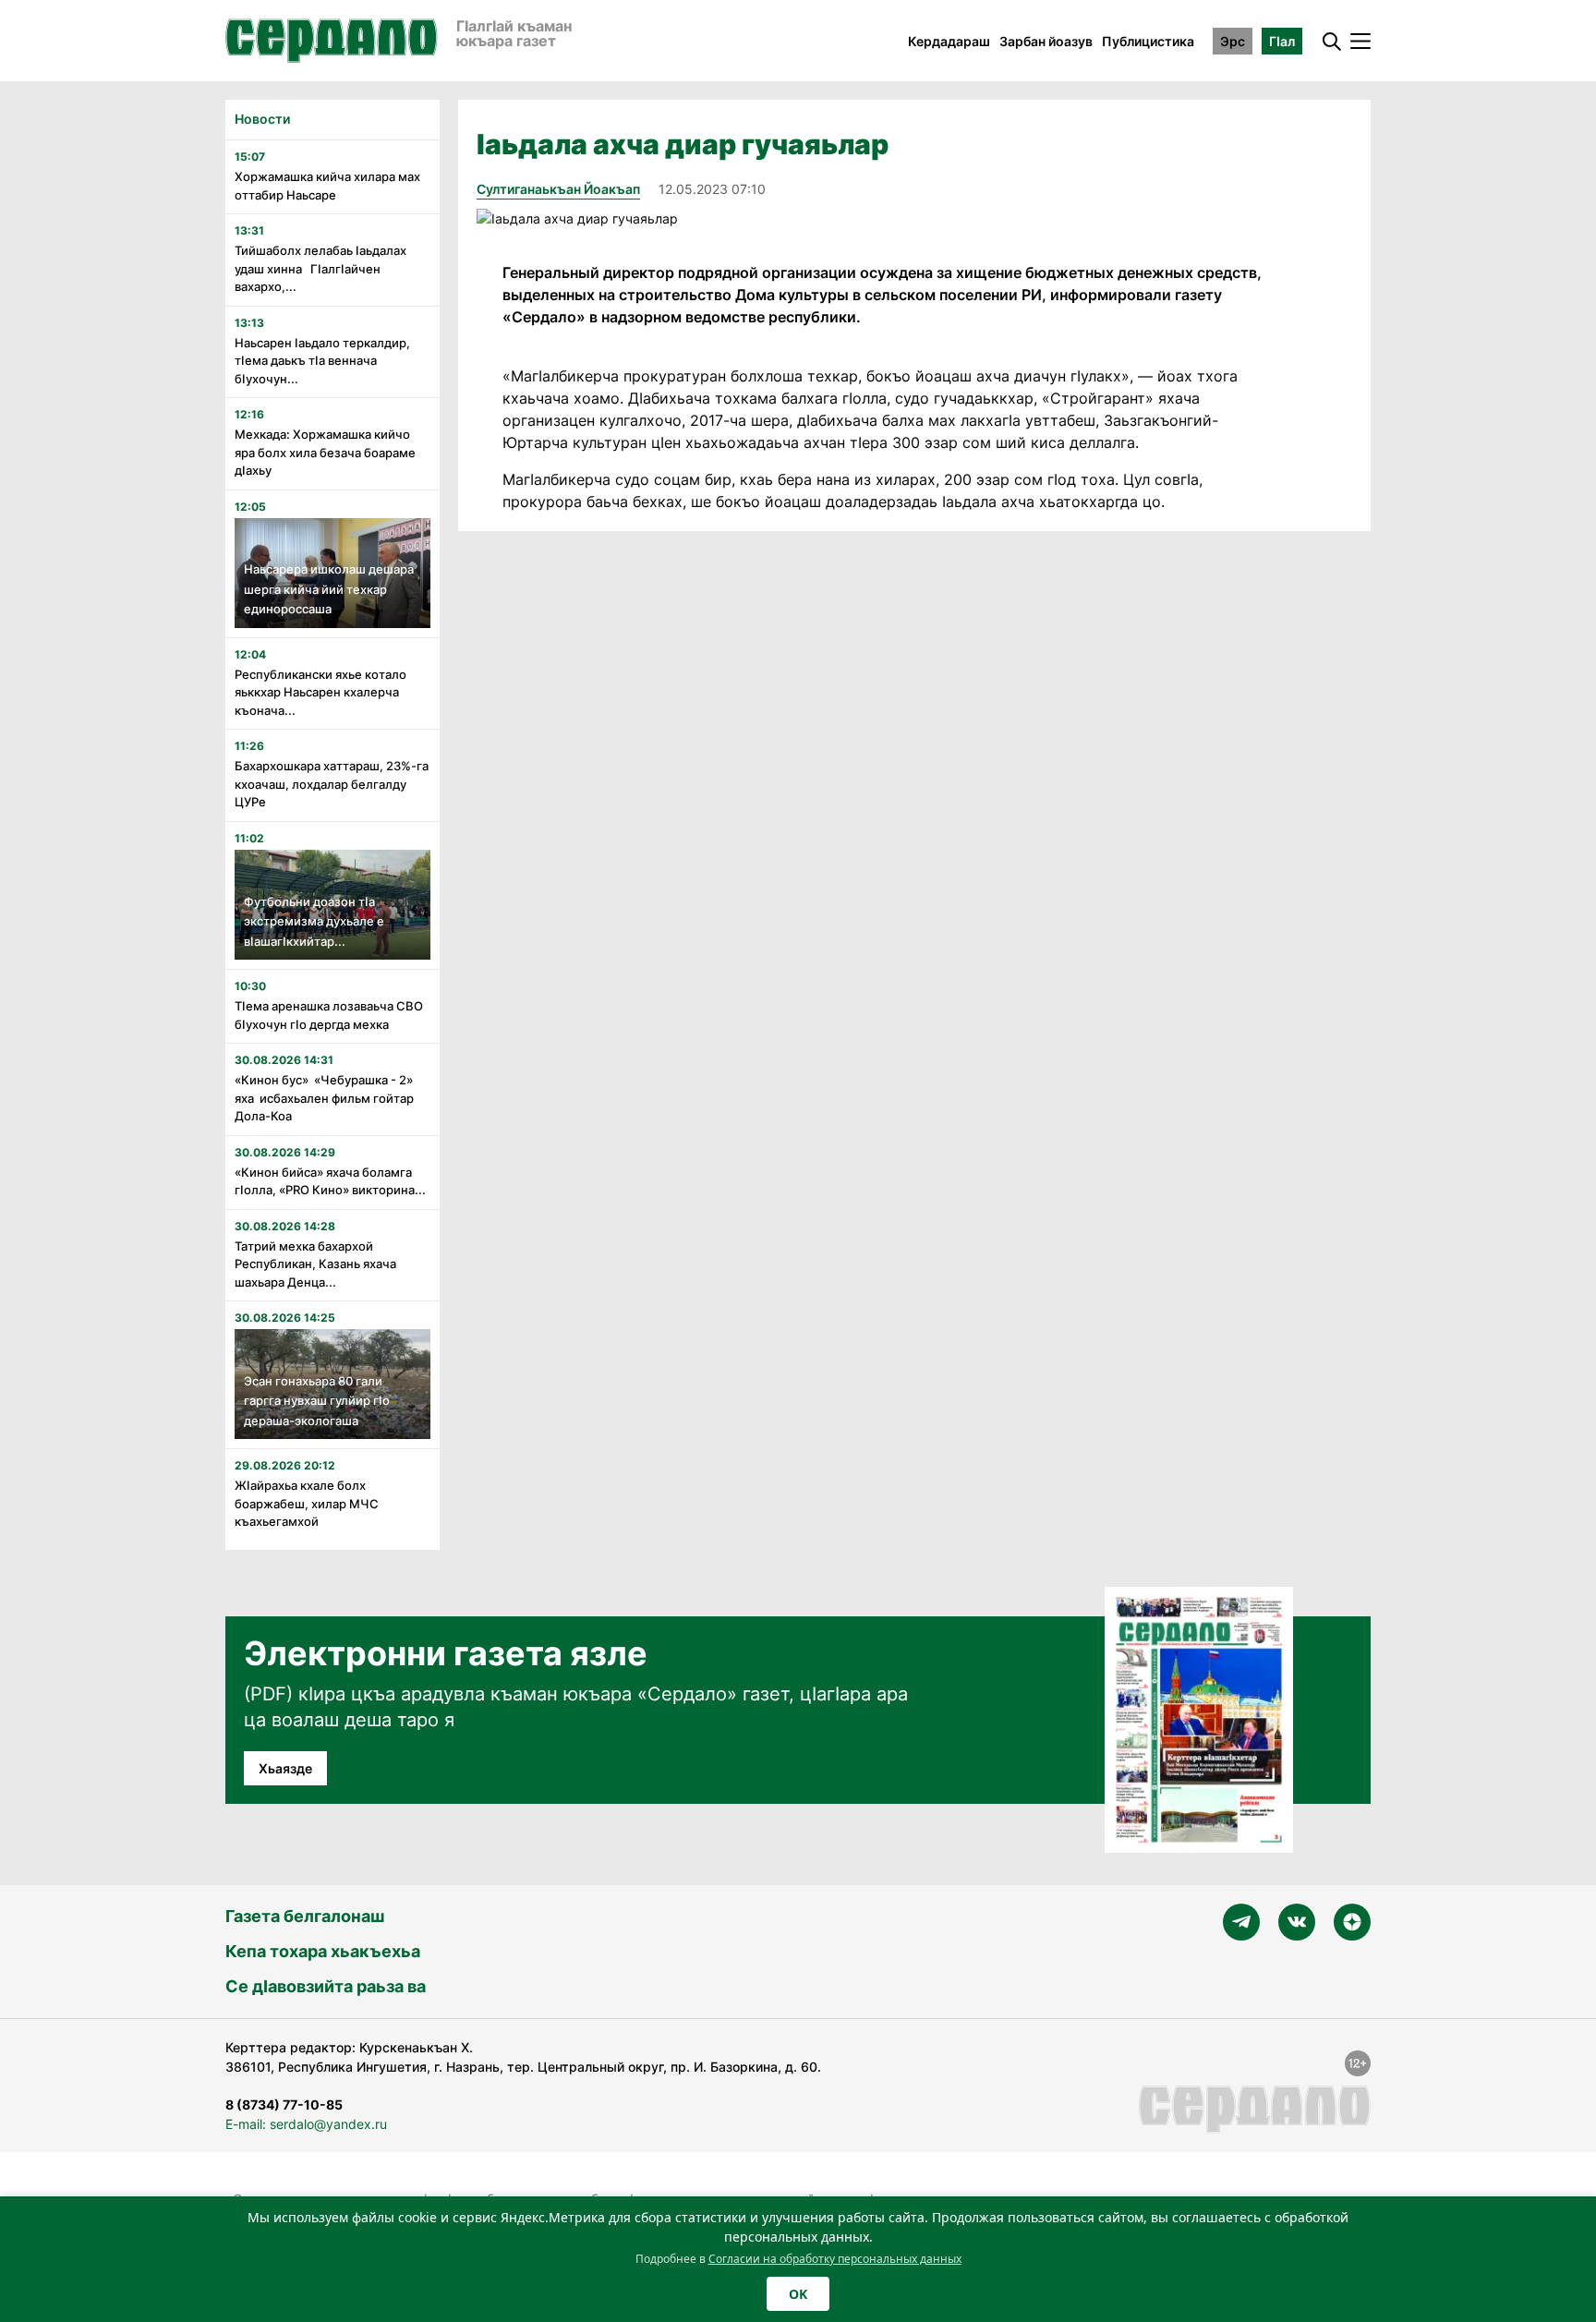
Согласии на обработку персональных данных (835, 2259)
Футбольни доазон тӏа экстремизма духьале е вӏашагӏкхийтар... (314, 921)
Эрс (1233, 41)
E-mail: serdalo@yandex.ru (306, 2124)
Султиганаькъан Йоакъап (558, 189)
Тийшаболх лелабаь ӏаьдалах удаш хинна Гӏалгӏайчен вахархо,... (320, 268)
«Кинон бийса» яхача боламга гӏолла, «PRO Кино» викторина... (330, 1181)
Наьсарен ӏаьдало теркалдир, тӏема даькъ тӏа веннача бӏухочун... (322, 361)
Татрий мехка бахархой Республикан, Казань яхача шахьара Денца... (315, 1264)
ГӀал (1282, 41)
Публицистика (1148, 41)
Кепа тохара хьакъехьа (323, 1951)
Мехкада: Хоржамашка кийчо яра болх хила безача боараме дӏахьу (325, 452)
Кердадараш (949, 41)
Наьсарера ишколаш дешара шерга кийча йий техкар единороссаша (329, 589)
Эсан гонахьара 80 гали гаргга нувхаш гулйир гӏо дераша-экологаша (317, 1401)
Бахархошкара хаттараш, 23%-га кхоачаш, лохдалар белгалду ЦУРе (332, 784)
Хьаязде (285, 1768)
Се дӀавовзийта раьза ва (326, 1986)
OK (798, 2294)
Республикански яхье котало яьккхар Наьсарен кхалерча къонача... (320, 692)
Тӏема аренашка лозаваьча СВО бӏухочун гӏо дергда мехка (329, 1015)
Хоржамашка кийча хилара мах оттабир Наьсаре (327, 186)
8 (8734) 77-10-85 (284, 2104)
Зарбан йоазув (1046, 41)
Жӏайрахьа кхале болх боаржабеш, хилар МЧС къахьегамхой (307, 1503)
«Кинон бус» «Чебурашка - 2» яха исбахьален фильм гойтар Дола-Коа (324, 1098)
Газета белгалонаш (305, 1916)
